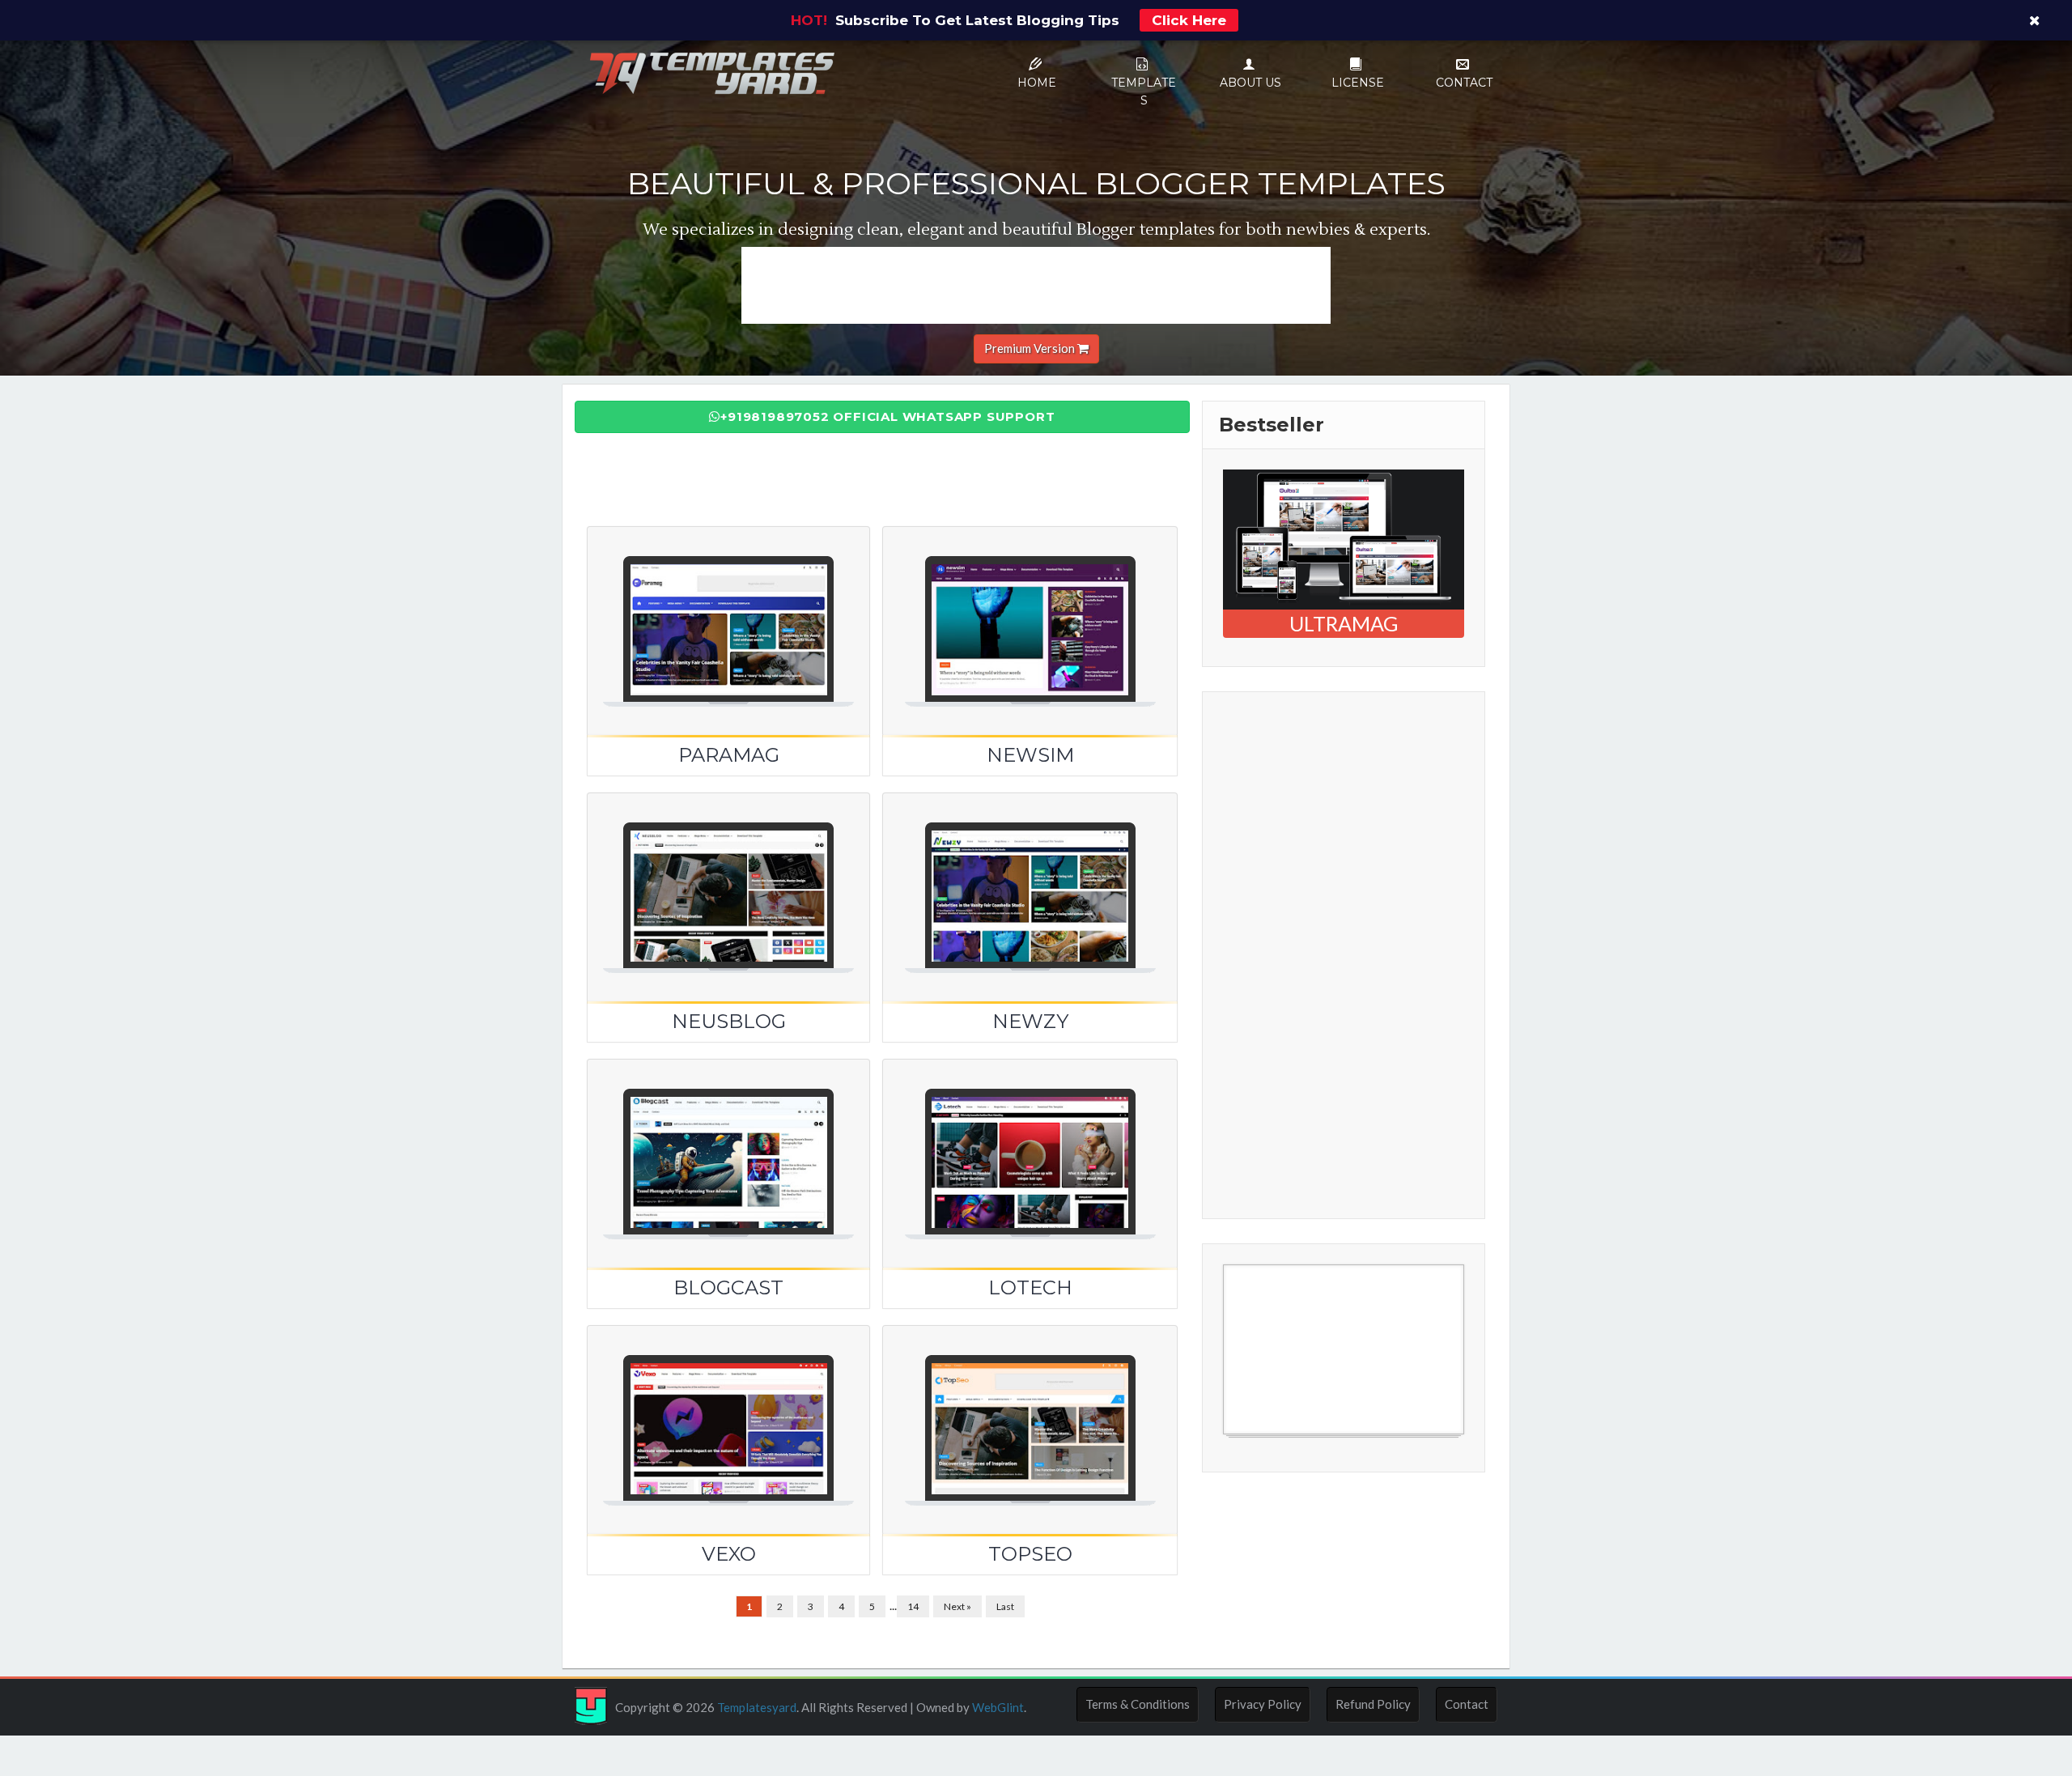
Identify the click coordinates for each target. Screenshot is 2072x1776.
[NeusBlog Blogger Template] (728, 877)
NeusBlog (729, 1021)
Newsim (1030, 755)
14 (913, 1606)
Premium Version (1031, 348)
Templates (1144, 91)
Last (1005, 1606)
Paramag (729, 755)
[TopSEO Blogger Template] (1030, 1410)
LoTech (1030, 1287)
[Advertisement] (1036, 283)
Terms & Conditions (1138, 1704)
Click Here (1189, 20)
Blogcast (728, 1287)
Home (1037, 83)
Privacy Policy (1263, 1704)
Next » (957, 1606)
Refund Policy (1373, 1704)
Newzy (1030, 1021)
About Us (1250, 83)
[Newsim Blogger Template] (1030, 611)
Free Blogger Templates (1288, 1442)
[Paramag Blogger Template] (728, 611)
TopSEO (1030, 1554)
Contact (1464, 83)
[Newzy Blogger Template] (1030, 877)
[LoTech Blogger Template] (1030, 1144)
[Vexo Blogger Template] (728, 1410)
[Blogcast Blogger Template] (728, 1144)
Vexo (729, 1554)
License (1358, 83)
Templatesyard (756, 1707)
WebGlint (998, 1707)
